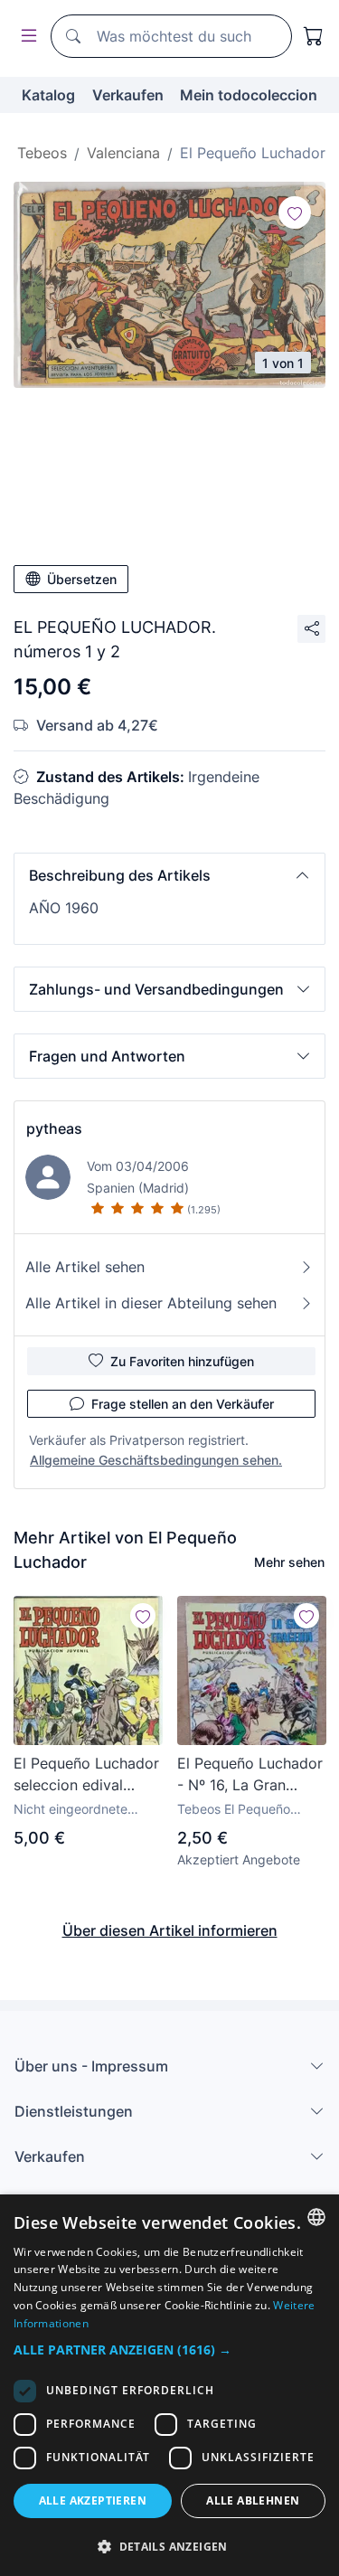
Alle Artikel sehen (85, 1267)
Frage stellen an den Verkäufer (183, 1404)
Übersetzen (82, 579)
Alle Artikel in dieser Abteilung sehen (151, 1303)
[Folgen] (295, 212)
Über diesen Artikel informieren (170, 1930)
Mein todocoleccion (249, 95)
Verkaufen (128, 95)
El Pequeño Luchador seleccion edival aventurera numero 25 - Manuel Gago (86, 1775)
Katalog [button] (48, 95)
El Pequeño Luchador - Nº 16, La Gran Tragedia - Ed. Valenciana (250, 1775)
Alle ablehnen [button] (253, 2501)
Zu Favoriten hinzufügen (182, 1361)
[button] (169, 875)
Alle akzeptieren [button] (93, 2501)
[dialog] (169, 2385)
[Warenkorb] (314, 36)
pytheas (54, 1128)
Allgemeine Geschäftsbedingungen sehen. (156, 1460)
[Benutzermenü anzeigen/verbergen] (25, 37)
